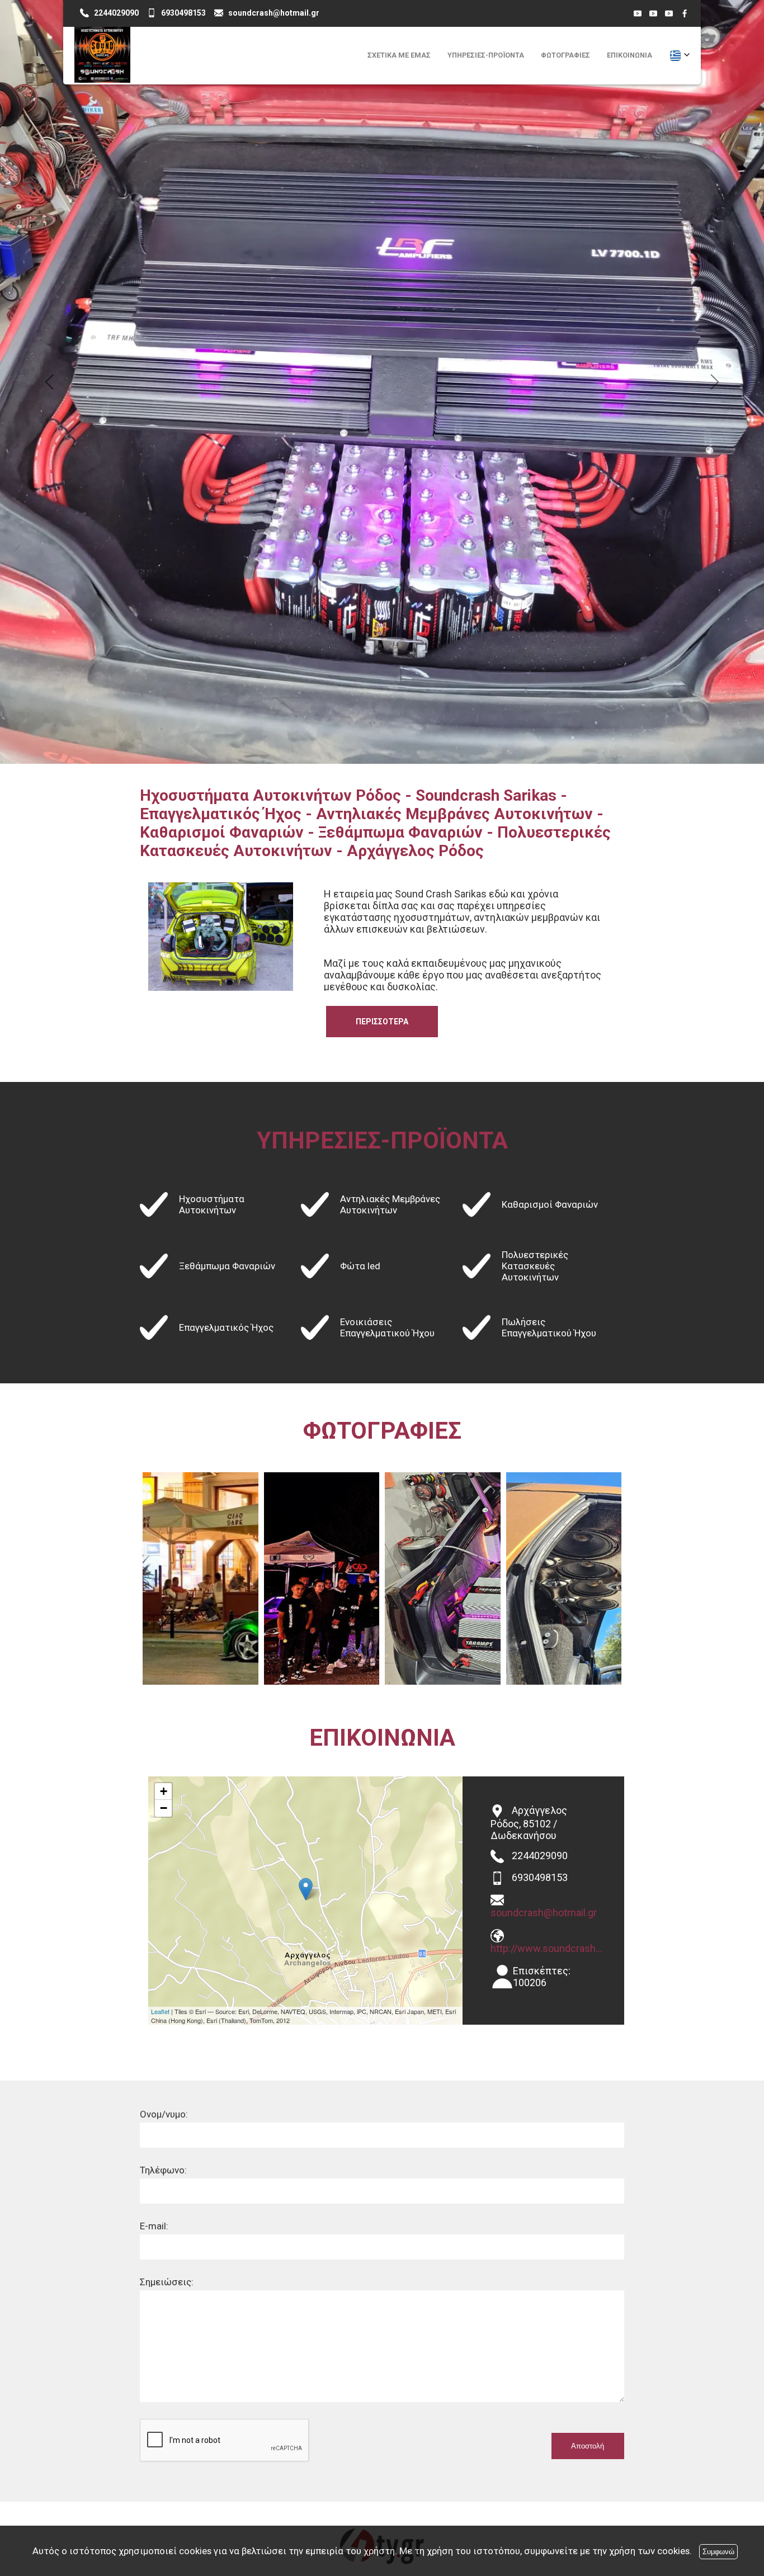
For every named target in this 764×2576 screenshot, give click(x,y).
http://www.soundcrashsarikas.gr (549, 1528)
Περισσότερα (382, 602)
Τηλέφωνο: (163, 1750)
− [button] (164, 1388)
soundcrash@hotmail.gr (544, 1493)
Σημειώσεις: (167, 1862)
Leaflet (160, 1591)
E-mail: (154, 1806)
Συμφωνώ (718, 2552)
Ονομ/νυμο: (164, 1694)
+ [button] (164, 1371)
